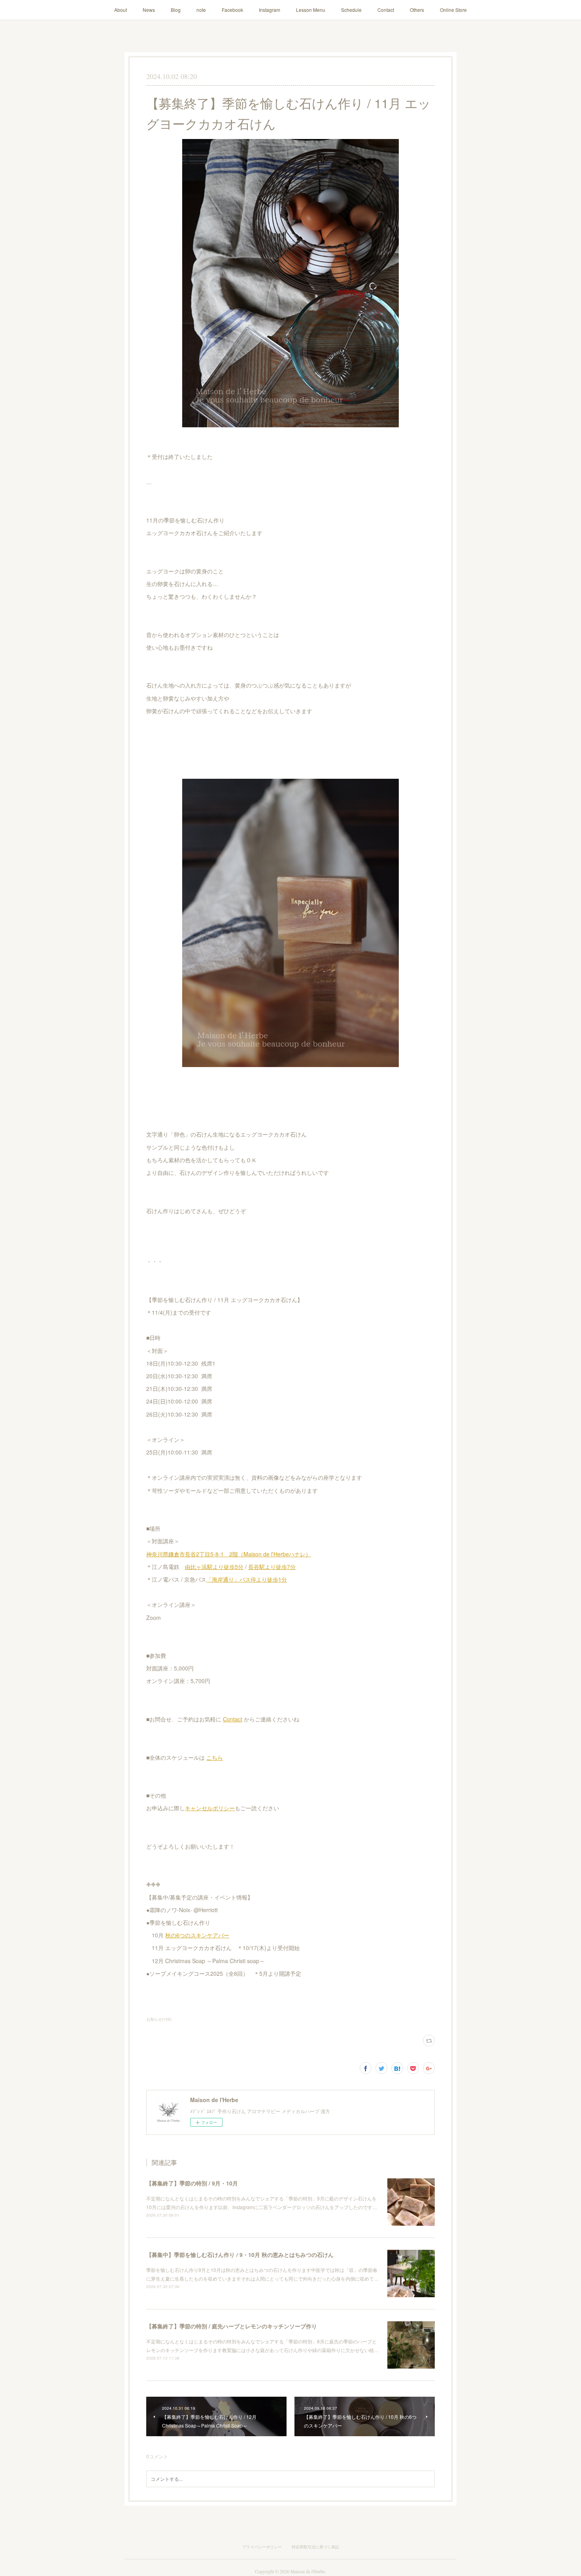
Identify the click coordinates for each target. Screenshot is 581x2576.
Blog (176, 10)
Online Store (453, 10)
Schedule (351, 10)
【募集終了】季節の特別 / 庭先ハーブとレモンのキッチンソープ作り (232, 2326)
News (149, 10)
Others (417, 10)
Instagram (270, 10)
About (121, 10)
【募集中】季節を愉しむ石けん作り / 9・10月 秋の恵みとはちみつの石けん (240, 2255)
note (201, 10)
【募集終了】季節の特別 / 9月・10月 (192, 2183)
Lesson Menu (311, 10)
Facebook (232, 10)
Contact (386, 10)
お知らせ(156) (159, 2019)
